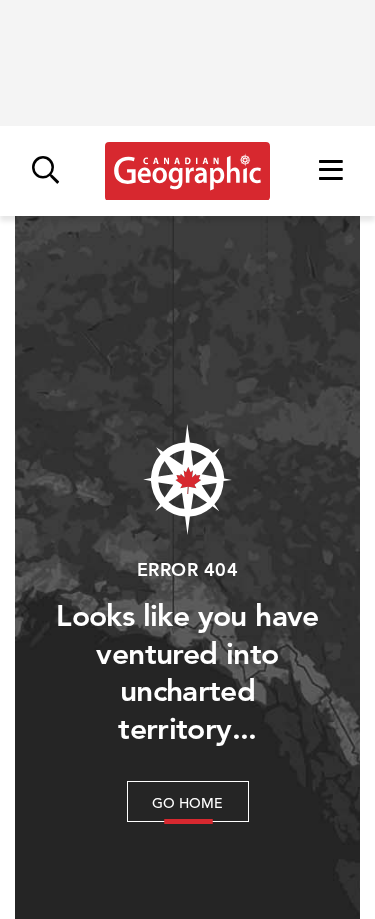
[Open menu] (331, 171)
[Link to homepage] (187, 171)
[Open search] (45, 171)
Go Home (187, 803)
